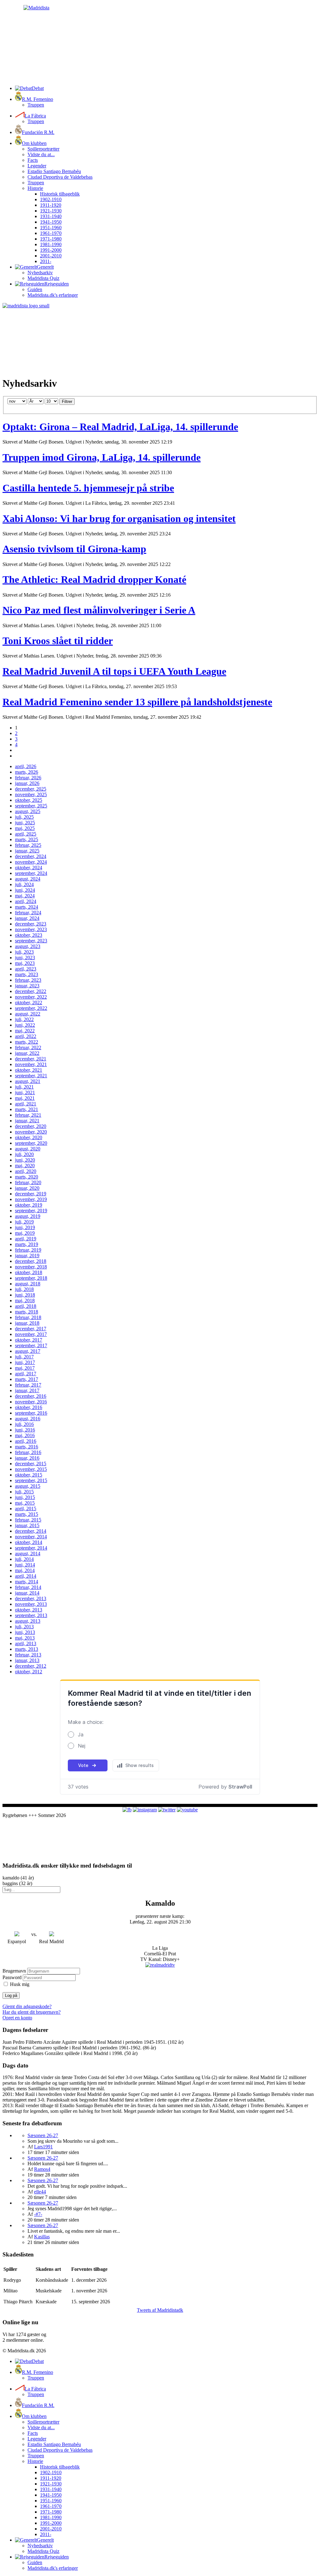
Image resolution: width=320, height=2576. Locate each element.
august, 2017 (28, 1351)
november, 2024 (31, 862)
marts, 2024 (27, 907)
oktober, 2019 (29, 1205)
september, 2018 (31, 1278)
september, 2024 (31, 873)
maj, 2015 (25, 1503)
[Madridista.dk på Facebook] (127, 1810)
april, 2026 (26, 766)
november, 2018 (31, 1267)
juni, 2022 (25, 1025)
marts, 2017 (27, 1379)
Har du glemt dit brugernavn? (32, 2012)
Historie (35, 188)
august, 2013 (28, 1621)
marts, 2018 (27, 1312)
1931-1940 (51, 216)
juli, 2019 (24, 1222)
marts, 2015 (27, 1514)
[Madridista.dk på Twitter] (167, 1810)
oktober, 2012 (29, 1672)
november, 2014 (31, 1537)
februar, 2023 (28, 980)
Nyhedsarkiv (40, 273)
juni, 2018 (25, 1295)
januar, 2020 (27, 1188)
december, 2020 (31, 1126)
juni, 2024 (25, 890)
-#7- (38, 2214)
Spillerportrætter (43, 149)
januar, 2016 (27, 1458)
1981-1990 (51, 244)
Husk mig (20, 1984)
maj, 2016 (25, 1435)
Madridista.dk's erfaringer (53, 295)
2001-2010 (51, 256)
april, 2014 (26, 1576)
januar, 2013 (27, 1660)
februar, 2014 (28, 1587)
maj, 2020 (25, 1166)
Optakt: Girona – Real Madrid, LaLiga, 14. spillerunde (120, 427)
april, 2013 (26, 1643)
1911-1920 (51, 205)
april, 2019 (26, 1239)
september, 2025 (31, 806)
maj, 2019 (25, 1233)
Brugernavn (14, 1971)
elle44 (40, 2192)
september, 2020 (31, 1143)
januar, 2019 (27, 1256)
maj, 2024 (25, 896)
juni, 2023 (25, 958)
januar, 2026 (27, 783)
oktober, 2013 (29, 1610)
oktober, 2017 (29, 1340)
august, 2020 (28, 1149)
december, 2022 (31, 991)
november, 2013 (31, 1604)
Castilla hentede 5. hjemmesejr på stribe (88, 488)
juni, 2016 (25, 1430)
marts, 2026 (27, 772)
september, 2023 (31, 941)
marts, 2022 (27, 1042)
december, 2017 (31, 1329)
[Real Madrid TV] (160, 1965)
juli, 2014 (24, 1559)
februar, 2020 (28, 1182)
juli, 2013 (24, 1627)
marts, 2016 (27, 1447)
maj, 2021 (25, 1098)
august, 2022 (28, 1014)
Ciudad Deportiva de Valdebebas (60, 177)
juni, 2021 (25, 1092)
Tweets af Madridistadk (160, 2310)
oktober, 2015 (29, 1475)
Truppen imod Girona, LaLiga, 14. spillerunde (102, 457)
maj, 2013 (25, 1638)
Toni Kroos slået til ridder (58, 641)
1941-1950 (51, 222)
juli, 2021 (24, 1087)
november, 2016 (31, 1402)
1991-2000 (51, 250)
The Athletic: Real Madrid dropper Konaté (94, 579)
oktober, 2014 (29, 1542)
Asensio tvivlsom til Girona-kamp (74, 549)
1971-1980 (51, 239)
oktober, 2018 (29, 1272)
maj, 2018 (25, 1300)
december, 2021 (31, 1059)
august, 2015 (28, 1486)
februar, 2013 (28, 1655)
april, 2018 (26, 1306)
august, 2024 (28, 879)
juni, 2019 (25, 1227)
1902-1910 (51, 199)
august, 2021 (28, 1081)
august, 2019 (28, 1216)
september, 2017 (31, 1345)
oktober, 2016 (29, 1407)
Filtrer (67, 402)
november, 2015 (31, 1469)
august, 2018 (28, 1284)
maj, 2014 (25, 1570)
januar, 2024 (27, 918)
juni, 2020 (25, 1160)
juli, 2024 (24, 884)
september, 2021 (31, 1076)
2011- (46, 261)
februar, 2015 (28, 1520)
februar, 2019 (28, 1250)
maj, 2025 (25, 828)
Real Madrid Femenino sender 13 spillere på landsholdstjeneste (137, 702)
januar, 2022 (27, 1053)
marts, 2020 (27, 1177)
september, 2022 (31, 1008)
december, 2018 (31, 1261)
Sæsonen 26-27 (43, 2135)
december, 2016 (31, 1396)
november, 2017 (31, 1334)
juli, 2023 (24, 952)
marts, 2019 (27, 1244)
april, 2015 (26, 1509)
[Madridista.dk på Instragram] (145, 1810)
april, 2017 (26, 1374)
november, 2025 (31, 794)
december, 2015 (31, 1464)
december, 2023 (31, 924)
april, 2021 (26, 1104)
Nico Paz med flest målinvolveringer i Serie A (99, 610)
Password (12, 1977)
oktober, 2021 (29, 1070)
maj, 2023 (25, 963)
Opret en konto (17, 2018)
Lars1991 (43, 2147)
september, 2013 (31, 1615)
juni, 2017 (25, 1362)
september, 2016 (31, 1413)
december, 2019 (31, 1194)
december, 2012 (31, 1666)
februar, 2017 (28, 1385)
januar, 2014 (27, 1593)
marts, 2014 (27, 1582)
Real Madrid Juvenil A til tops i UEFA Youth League (114, 671)
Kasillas (42, 2237)
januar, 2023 (27, 986)
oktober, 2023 (29, 935)
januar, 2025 (27, 851)
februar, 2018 (28, 1317)
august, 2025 (28, 811)
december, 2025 (31, 789)
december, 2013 (31, 1598)
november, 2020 (31, 1132)
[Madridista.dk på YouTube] (187, 1810)
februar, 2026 (28, 778)
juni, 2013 (25, 1632)
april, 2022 (26, 1036)
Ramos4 (42, 2169)
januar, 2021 (27, 1121)
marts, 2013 (27, 1649)
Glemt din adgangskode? (27, 2006)
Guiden (35, 289)
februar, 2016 (28, 1452)
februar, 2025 (28, 845)
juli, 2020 (24, 1154)
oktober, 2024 (29, 868)
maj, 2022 (25, 1031)
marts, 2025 (27, 839)
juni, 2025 (25, 823)
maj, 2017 (25, 1368)
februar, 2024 (28, 913)
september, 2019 (31, 1211)
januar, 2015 (27, 1525)
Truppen (36, 105)
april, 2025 (26, 834)
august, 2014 (28, 1554)
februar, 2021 (28, 1115)
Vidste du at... (41, 154)
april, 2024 (26, 901)
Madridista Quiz (43, 278)
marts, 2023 (27, 974)
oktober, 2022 (29, 1003)
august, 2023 (28, 946)
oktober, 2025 (29, 800)
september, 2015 (31, 1480)
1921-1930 (51, 211)
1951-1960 (51, 228)
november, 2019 (31, 1199)
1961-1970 (51, 233)
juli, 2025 (24, 817)
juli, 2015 (24, 1492)
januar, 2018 (27, 1323)
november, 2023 (31, 929)
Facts (33, 160)
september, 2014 (31, 1548)
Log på (11, 1995)
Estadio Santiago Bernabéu (54, 171)
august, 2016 (28, 1419)
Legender (37, 166)
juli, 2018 (24, 1289)
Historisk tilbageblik (60, 194)
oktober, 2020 (29, 1137)
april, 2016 (26, 1441)
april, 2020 (26, 1171)
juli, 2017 (24, 1357)
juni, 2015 (25, 1497)
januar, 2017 (27, 1390)
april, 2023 (26, 969)
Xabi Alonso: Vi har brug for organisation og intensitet (119, 519)
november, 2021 (31, 1064)
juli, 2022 (24, 1019)
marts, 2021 (27, 1109)
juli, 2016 (24, 1424)
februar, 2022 (28, 1047)
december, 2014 (31, 1531)
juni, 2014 (25, 1565)
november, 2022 (31, 997)
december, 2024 (31, 856)
